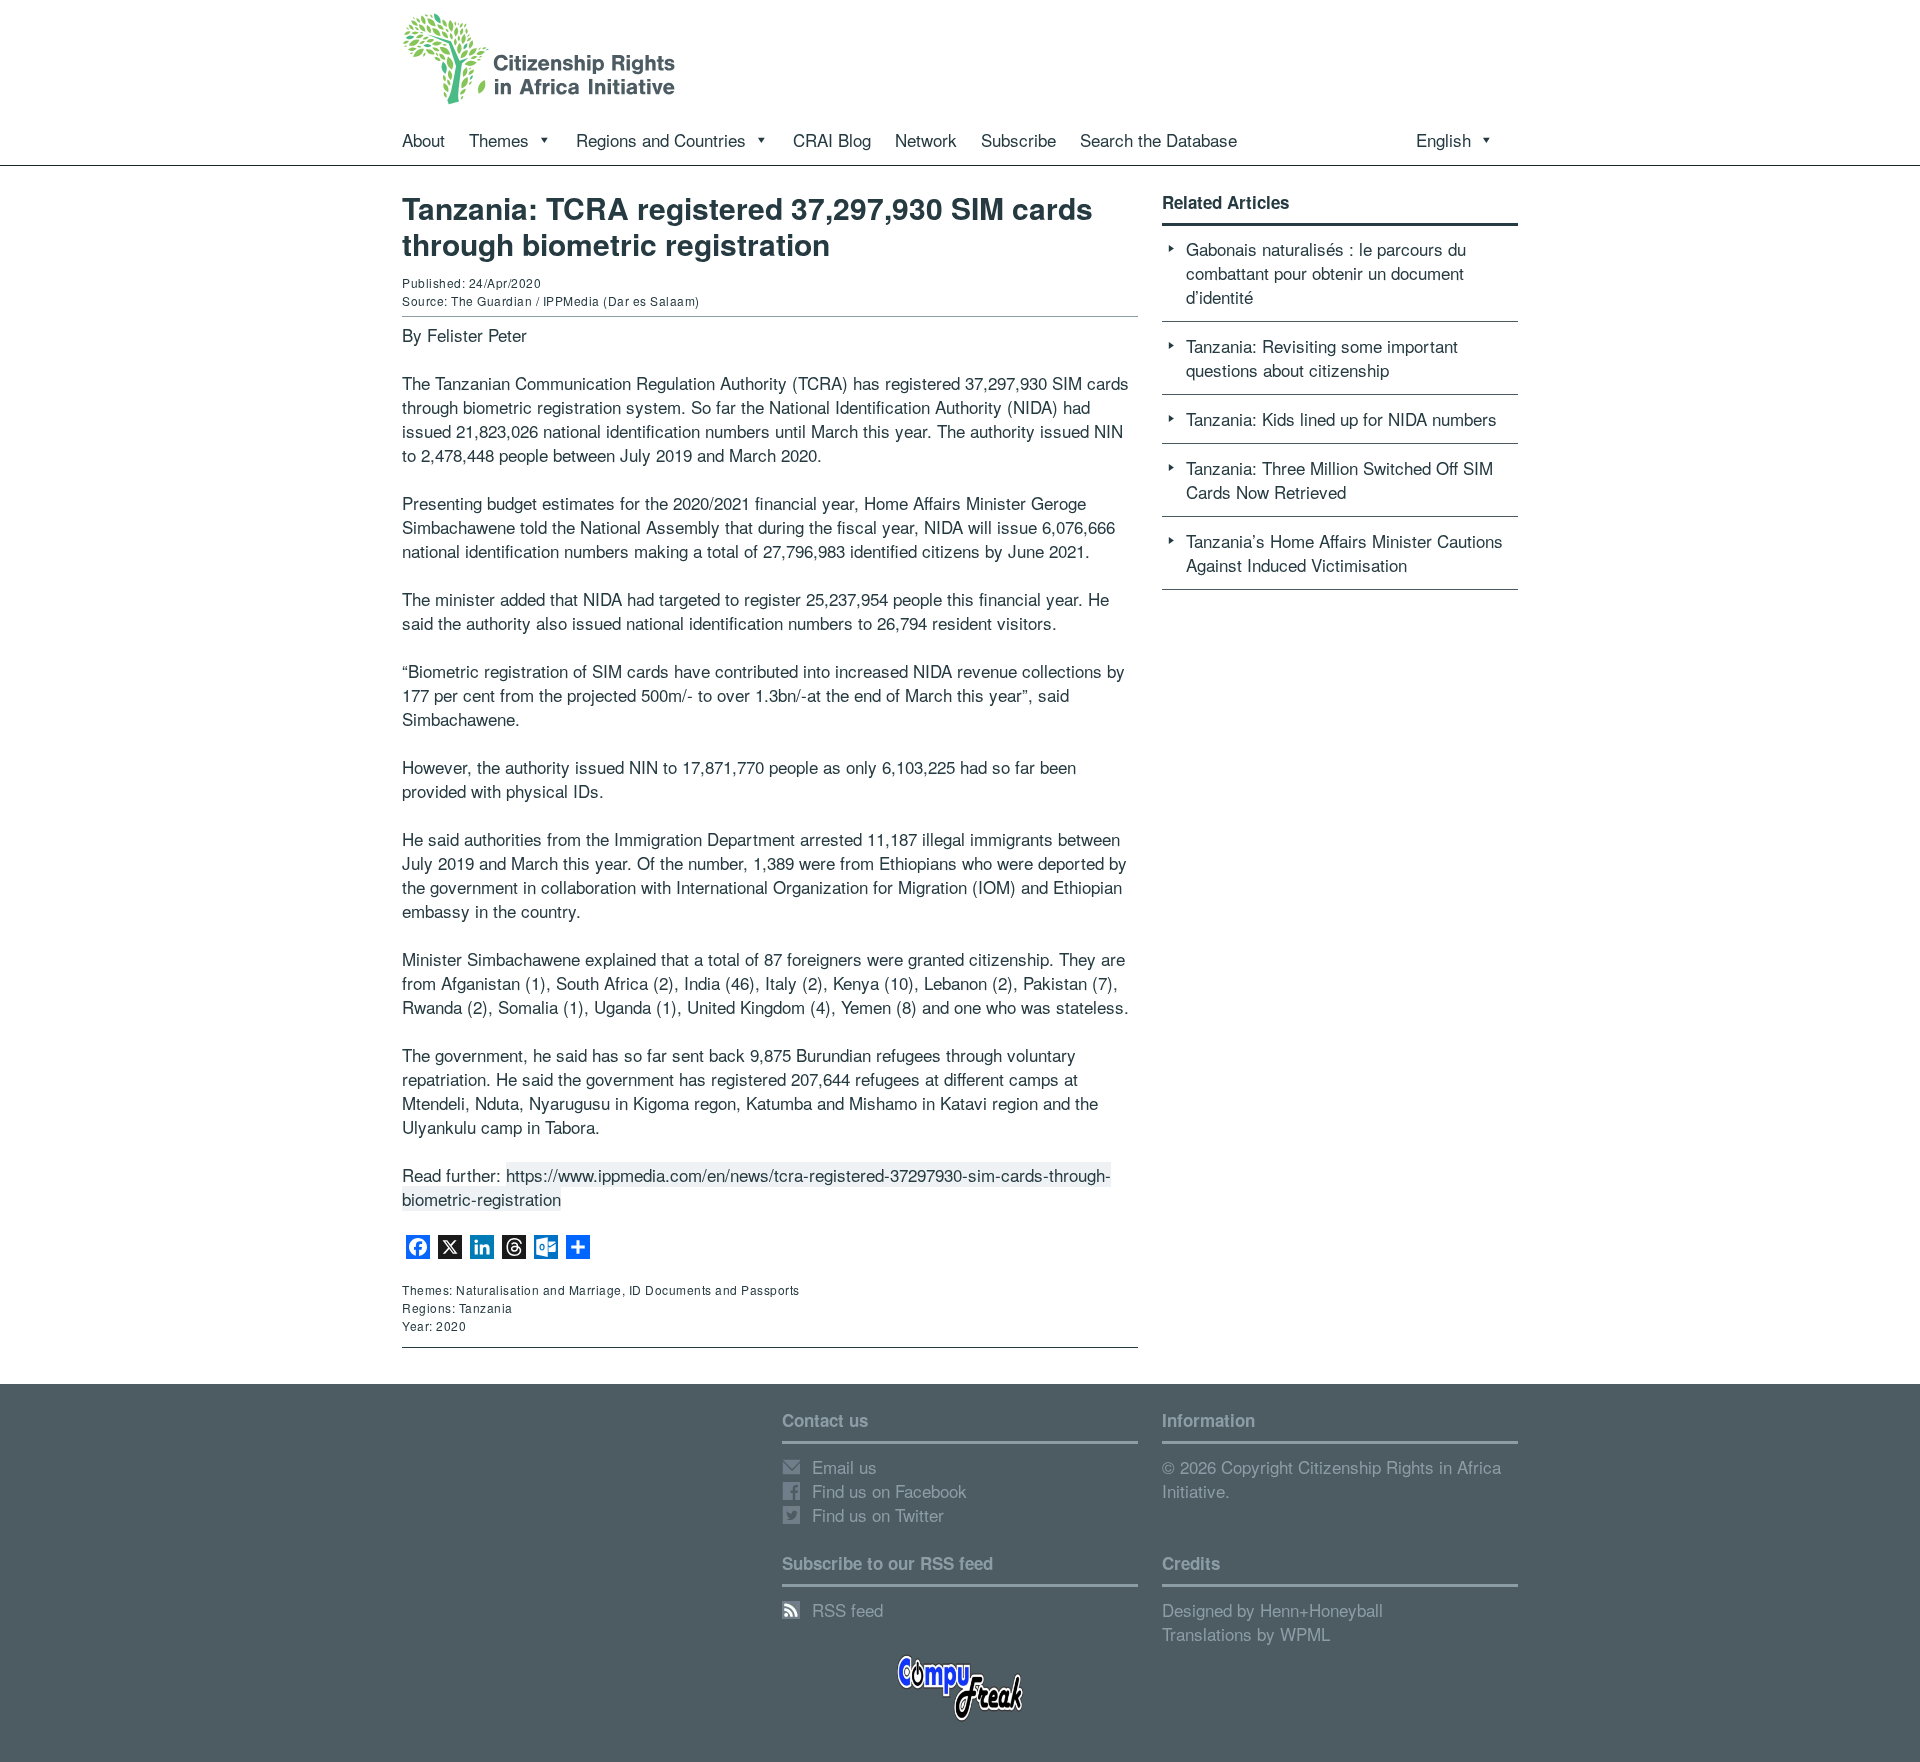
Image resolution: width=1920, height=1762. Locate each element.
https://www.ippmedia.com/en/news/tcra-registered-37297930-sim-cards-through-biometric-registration (756, 1186)
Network (926, 139)
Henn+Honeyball (1321, 1609)
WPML (1305, 1633)
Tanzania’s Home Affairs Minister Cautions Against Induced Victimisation (1344, 552)
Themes (499, 139)
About (423, 139)
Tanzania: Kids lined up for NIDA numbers (1341, 418)
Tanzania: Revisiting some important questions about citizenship (1322, 357)
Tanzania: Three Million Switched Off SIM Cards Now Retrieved (1339, 479)
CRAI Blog (832, 139)
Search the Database (1158, 139)
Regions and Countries (661, 139)
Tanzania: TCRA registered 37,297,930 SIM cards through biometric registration (747, 225)
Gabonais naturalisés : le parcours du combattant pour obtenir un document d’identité (1326, 272)
